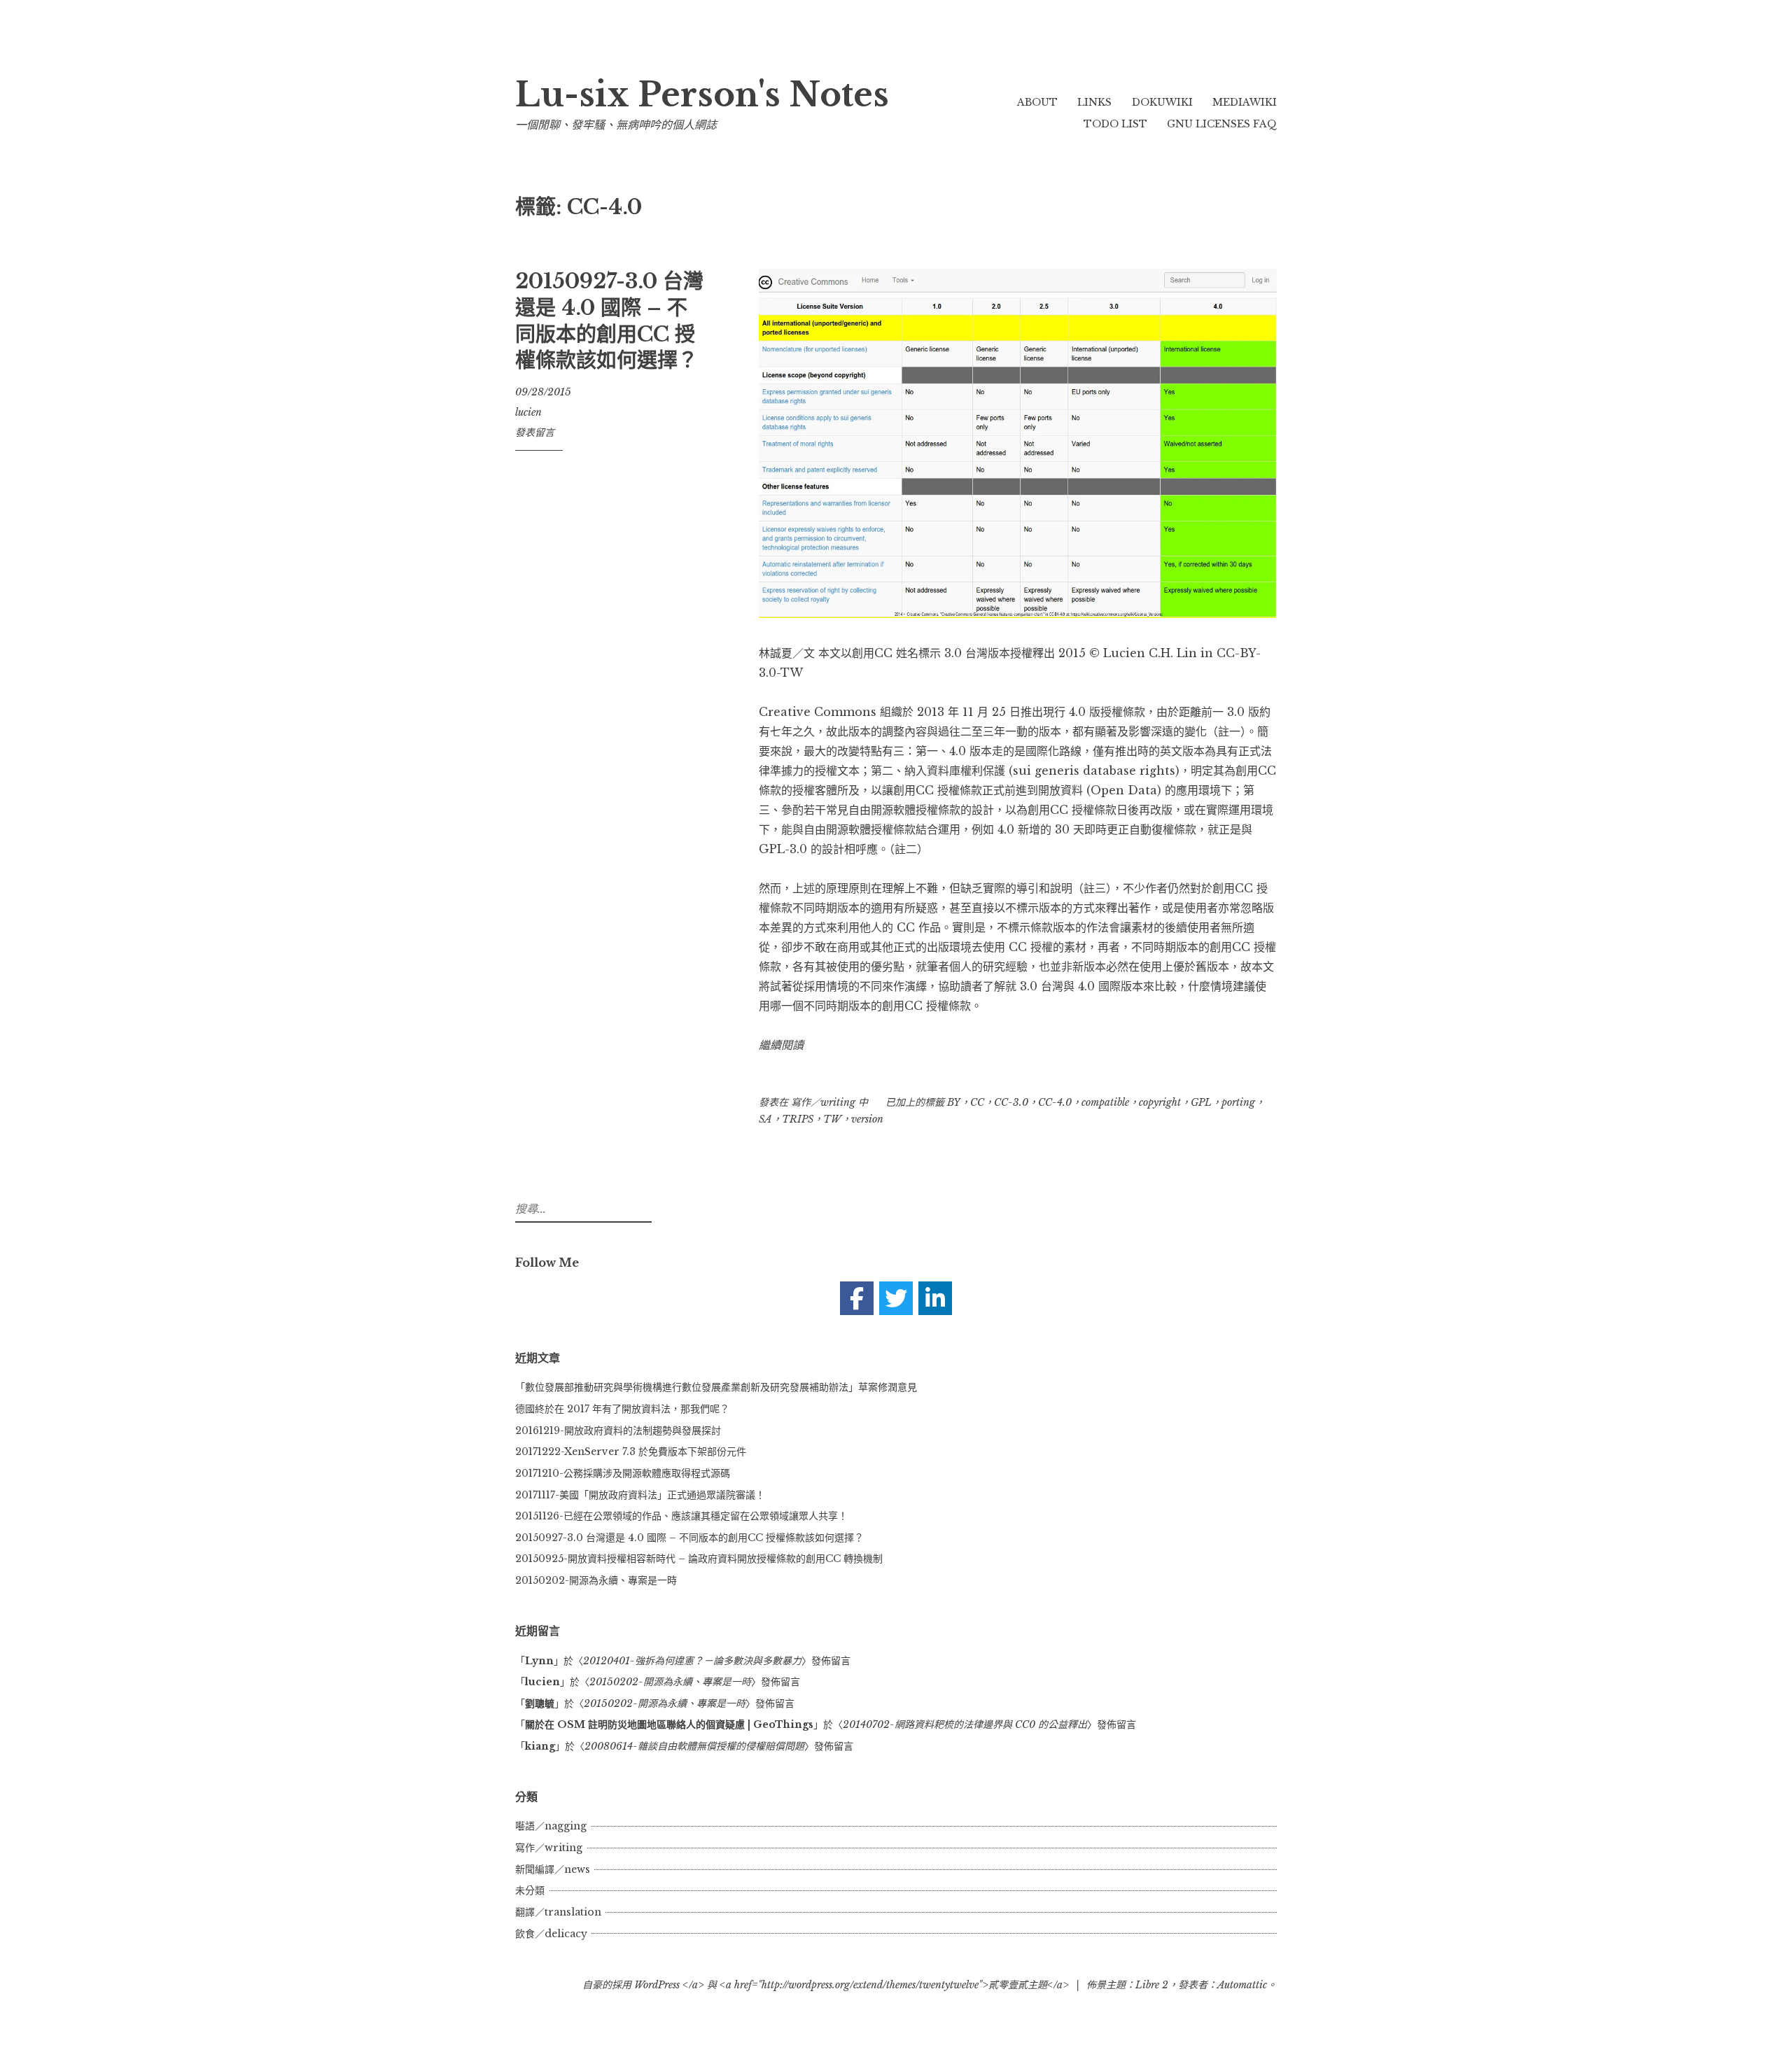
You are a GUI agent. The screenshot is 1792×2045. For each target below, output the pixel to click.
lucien (528, 412)
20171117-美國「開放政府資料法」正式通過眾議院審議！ (640, 1495)
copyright (1160, 1102)
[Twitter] (896, 1298)
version (867, 1119)
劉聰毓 (540, 1703)
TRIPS (798, 1119)
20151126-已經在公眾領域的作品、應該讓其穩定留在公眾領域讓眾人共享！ (681, 1516)
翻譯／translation (558, 1912)
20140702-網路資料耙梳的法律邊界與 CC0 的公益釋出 (965, 1724)
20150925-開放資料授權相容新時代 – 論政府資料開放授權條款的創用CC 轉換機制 (699, 1559)
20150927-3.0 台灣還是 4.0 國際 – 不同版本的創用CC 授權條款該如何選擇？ (609, 321)
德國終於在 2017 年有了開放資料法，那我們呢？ (622, 1409)
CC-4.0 (1055, 1102)
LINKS (1094, 102)
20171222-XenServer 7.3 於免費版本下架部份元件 (631, 1452)
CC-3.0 (1011, 1102)
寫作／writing (823, 1102)
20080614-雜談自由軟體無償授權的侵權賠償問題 (694, 1746)
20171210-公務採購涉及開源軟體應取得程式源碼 (623, 1473)
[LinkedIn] (935, 1298)
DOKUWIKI (1162, 102)
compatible (1105, 1102)
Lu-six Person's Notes (702, 95)
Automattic (1242, 1985)
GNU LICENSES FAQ (1222, 124)
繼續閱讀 (781, 1045)
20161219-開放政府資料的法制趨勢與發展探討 (618, 1431)
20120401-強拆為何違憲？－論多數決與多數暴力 (692, 1661)
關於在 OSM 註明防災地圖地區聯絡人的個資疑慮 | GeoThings (669, 1724)
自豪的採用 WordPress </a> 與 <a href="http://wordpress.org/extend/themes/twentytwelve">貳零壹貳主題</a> (826, 1985)
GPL (1201, 1102)
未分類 (530, 1890)
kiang (540, 1746)
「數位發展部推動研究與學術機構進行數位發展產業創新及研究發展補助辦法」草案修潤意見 (716, 1387)
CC (977, 1102)
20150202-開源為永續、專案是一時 (596, 1580)
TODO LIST (1115, 124)
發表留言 (535, 433)
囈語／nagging (551, 1826)
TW (832, 1119)
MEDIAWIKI (1245, 102)
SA (765, 1119)
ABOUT (1037, 102)
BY (954, 1102)
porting (1238, 1102)
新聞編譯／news (553, 1869)
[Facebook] (857, 1298)
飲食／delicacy (551, 1934)
